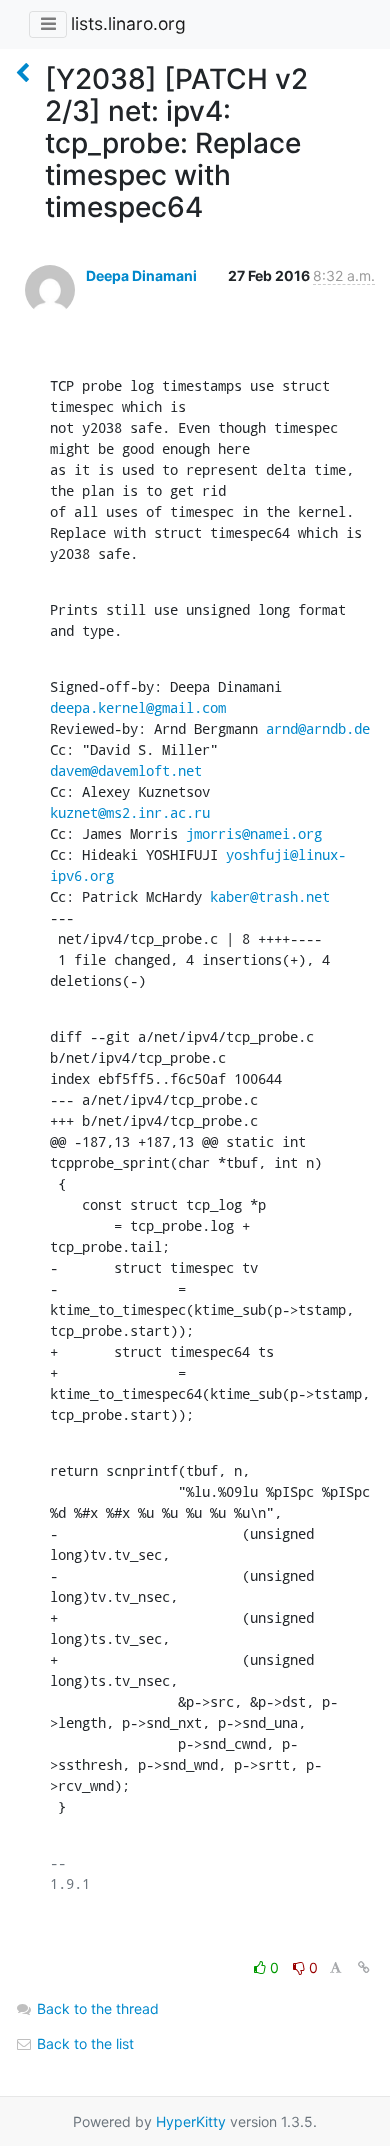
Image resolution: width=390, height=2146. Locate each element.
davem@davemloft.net (126, 770)
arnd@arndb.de (318, 728)
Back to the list (83, 2043)
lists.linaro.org (128, 23)
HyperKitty (191, 2121)
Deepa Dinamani (141, 275)
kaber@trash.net (270, 896)
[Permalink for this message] (364, 1967)
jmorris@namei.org (254, 833)
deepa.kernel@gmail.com (138, 707)
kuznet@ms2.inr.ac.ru (130, 812)
